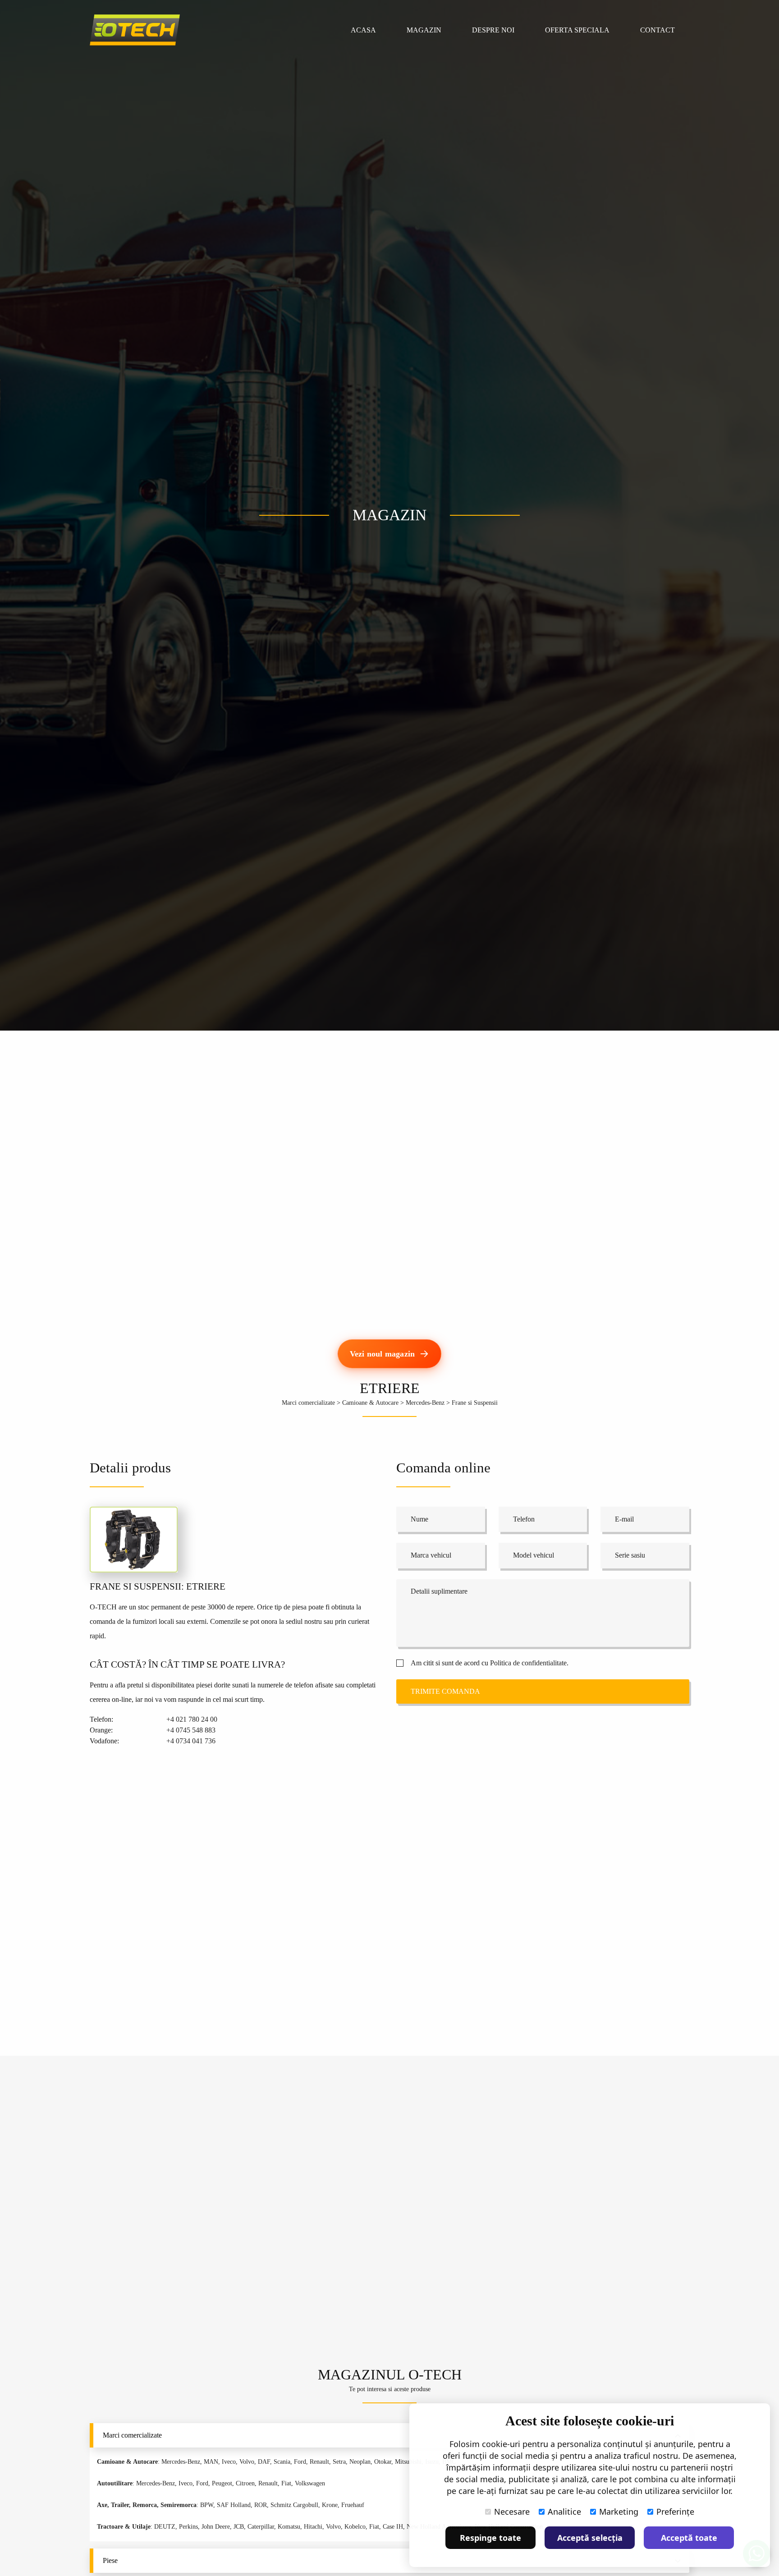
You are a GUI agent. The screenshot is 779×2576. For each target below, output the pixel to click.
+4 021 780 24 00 (192, 1719)
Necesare (512, 2512)
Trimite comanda (445, 1691)
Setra (339, 2462)
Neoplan (360, 2462)
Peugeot (222, 2483)
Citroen (245, 2483)
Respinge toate (490, 2538)
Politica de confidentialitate (528, 1663)
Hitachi (313, 2527)
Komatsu (289, 2527)
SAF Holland (234, 2505)
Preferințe (675, 2512)
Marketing (619, 2512)
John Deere (216, 2527)
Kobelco (355, 2527)
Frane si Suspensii (475, 1403)
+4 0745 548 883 (191, 1730)
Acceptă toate (689, 2538)
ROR (261, 2505)
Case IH (393, 2527)
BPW (207, 2505)
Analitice (564, 2512)
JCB (239, 2527)
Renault (319, 2462)
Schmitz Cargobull (294, 2505)
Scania (282, 2462)
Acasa (363, 30)
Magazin (424, 30)
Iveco (229, 2462)
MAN (211, 2462)
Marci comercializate (308, 1403)
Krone (330, 2505)
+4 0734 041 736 (191, 1741)
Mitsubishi (408, 2462)
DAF (264, 2462)
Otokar (383, 2462)
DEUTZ (165, 2527)
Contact (658, 30)
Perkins (188, 2527)
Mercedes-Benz (425, 1403)
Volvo (247, 2462)
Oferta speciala (577, 30)
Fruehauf (353, 2505)
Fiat (286, 2483)
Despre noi (493, 30)
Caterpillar (261, 2527)
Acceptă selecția (590, 2538)
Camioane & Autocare (370, 1403)
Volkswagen (310, 2483)
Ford (300, 2462)
